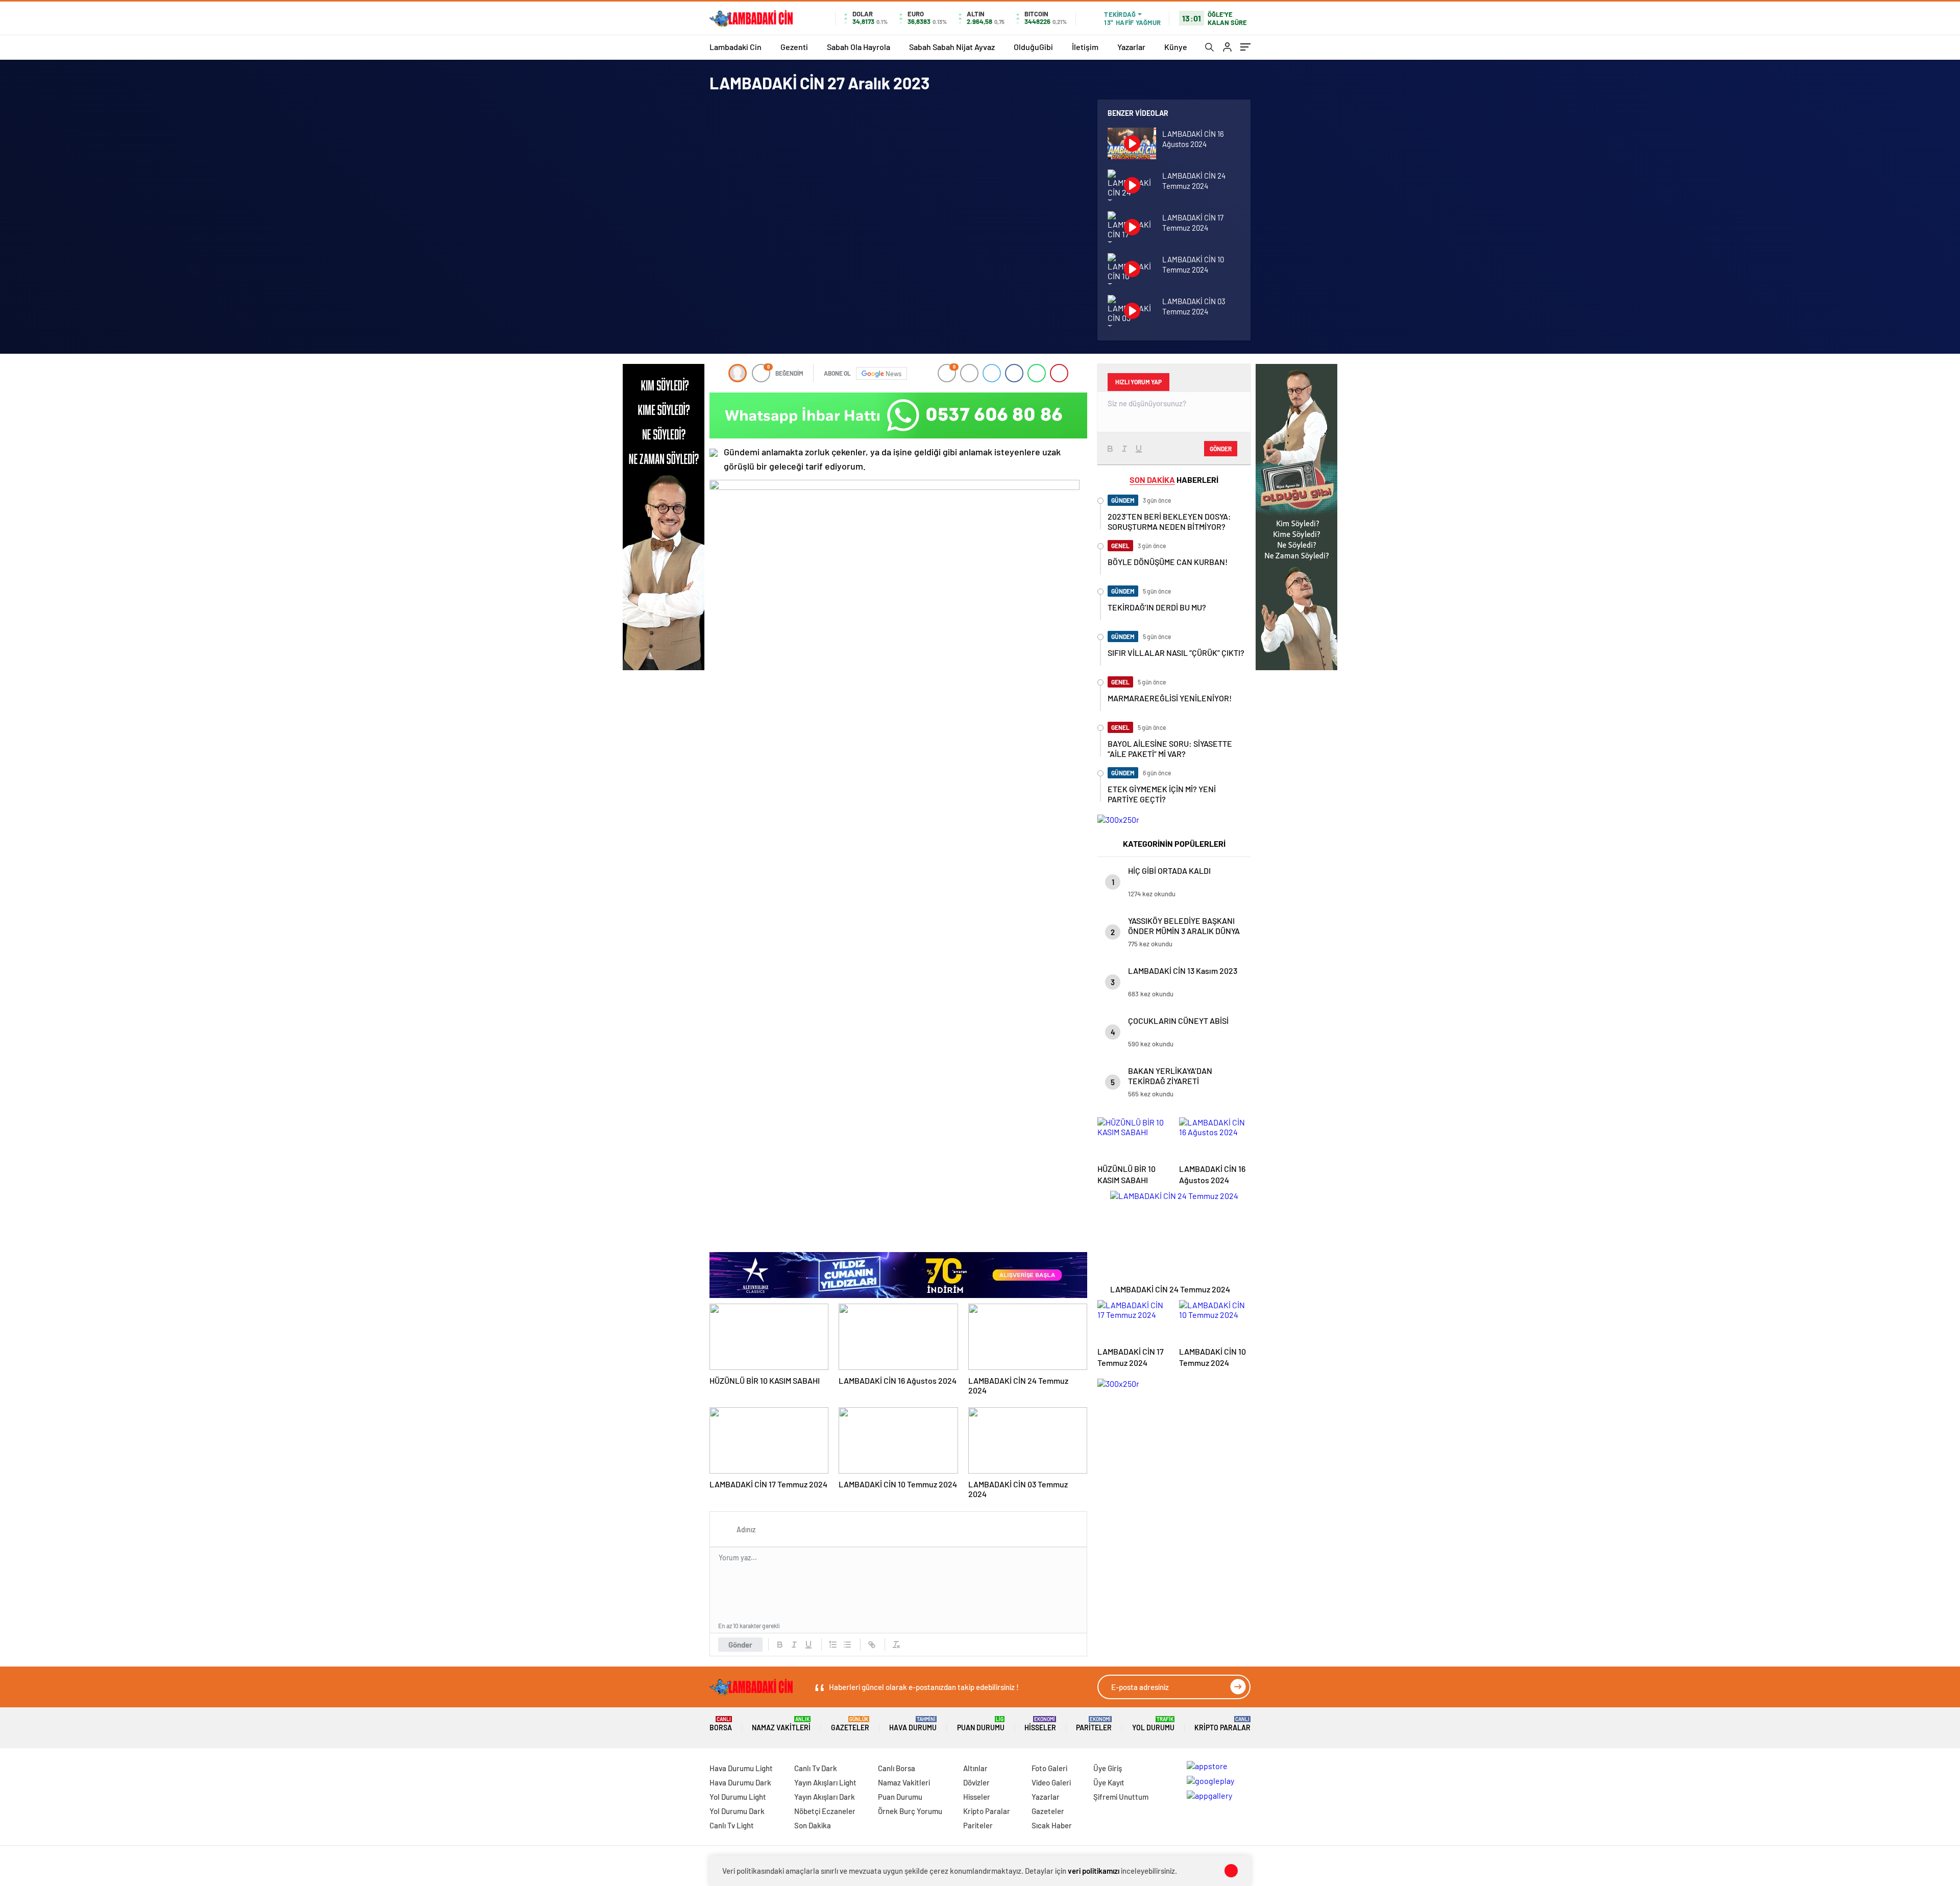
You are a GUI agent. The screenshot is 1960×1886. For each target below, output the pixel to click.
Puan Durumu (981, 1724)
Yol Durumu (1153, 1724)
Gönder (740, 1645)
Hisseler (1040, 1724)
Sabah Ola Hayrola (859, 47)
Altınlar (975, 1768)
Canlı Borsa (897, 1768)
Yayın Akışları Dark (825, 1797)
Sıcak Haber (1052, 1825)
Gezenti (794, 47)
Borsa (721, 1724)
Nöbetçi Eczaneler (825, 1811)
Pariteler (1094, 1724)
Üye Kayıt (1109, 1782)
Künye (1176, 47)
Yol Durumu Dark (737, 1811)
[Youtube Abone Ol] (714, 453)
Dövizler (976, 1782)
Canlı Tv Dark (816, 1768)
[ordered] (833, 1645)
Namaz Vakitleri (781, 1724)
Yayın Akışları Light (825, 1782)
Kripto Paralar (1222, 1724)
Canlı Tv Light (732, 1825)
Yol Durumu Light (738, 1797)
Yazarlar (1131, 47)
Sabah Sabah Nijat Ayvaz (952, 47)
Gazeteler (850, 1724)
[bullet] (847, 1645)
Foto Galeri (1049, 1768)
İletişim (1085, 47)
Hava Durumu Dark (740, 1782)
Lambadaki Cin (736, 47)
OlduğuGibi (1033, 47)
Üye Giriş (1108, 1768)
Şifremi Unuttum (1121, 1797)
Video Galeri (1051, 1782)
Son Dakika (813, 1825)
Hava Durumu (913, 1724)
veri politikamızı (1094, 1871)
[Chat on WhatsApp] (898, 415)
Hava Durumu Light (741, 1768)
